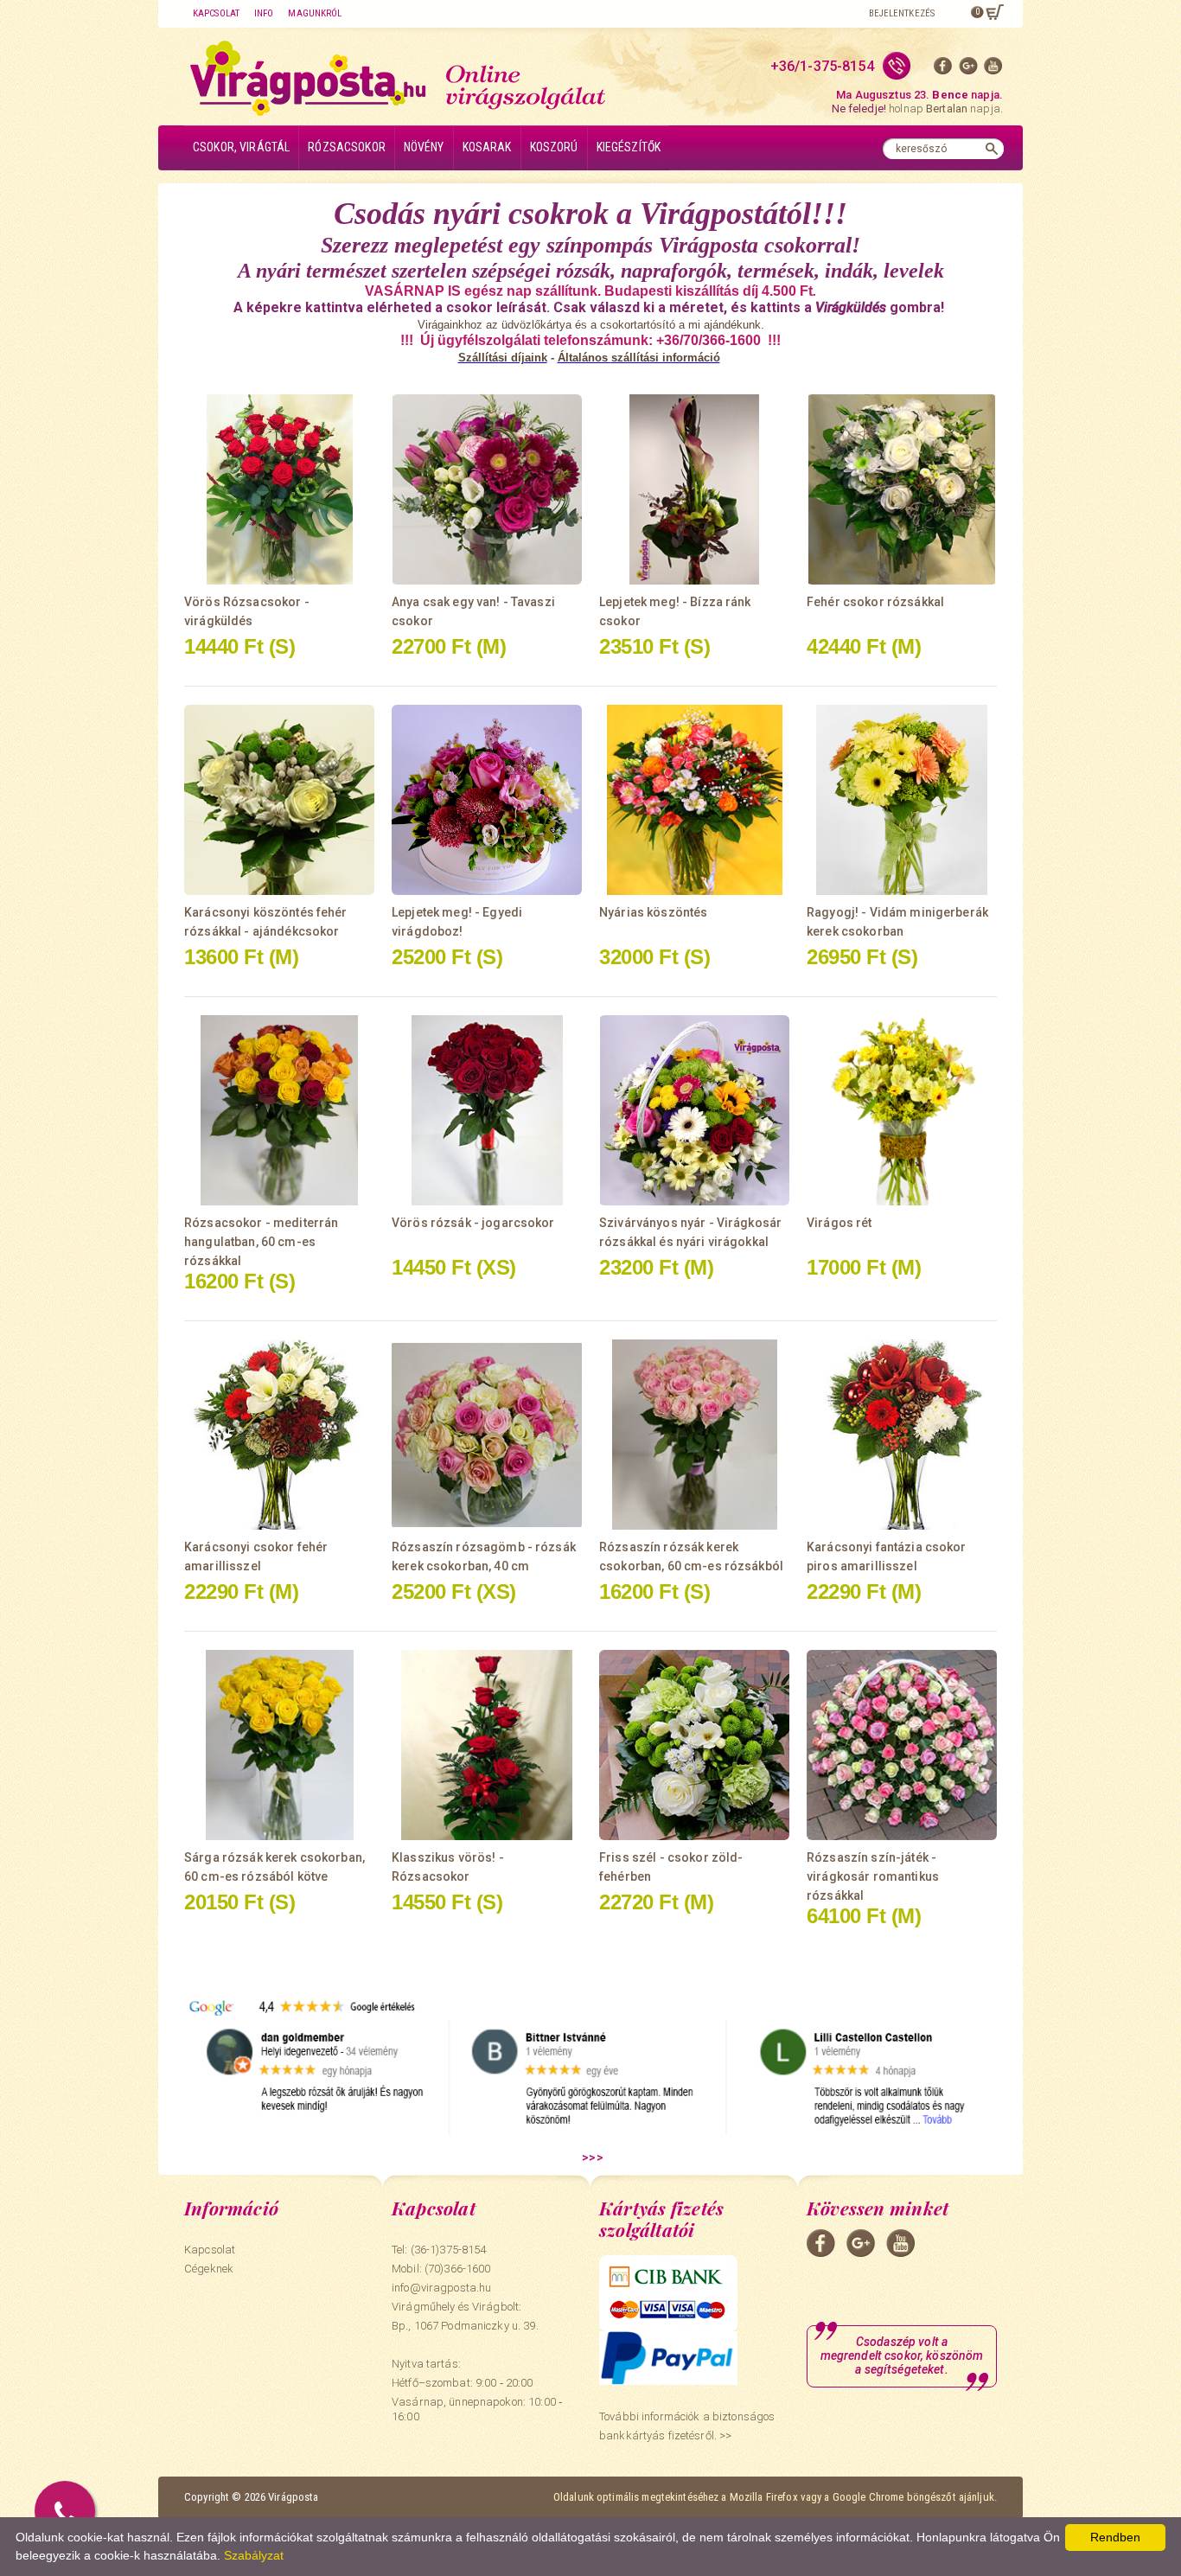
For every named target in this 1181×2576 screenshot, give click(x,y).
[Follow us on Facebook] (943, 70)
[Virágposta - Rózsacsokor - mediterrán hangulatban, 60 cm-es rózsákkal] (279, 1110)
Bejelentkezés (902, 13)
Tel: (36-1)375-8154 (439, 2250)
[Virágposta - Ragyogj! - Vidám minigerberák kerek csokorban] (902, 800)
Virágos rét (839, 1223)
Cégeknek (209, 2269)
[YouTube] (993, 70)
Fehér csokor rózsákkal (875, 602)
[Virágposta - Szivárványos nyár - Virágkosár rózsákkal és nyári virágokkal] (694, 1110)
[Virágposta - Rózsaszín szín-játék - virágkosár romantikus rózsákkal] (902, 1745)
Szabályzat (254, 2555)
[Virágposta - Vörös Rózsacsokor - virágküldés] (279, 489)
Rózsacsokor (347, 147)
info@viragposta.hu (441, 2288)
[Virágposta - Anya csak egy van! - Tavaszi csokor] (487, 489)
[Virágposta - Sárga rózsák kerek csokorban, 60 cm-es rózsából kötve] (279, 1745)
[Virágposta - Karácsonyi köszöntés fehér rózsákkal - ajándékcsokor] (279, 800)
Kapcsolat (216, 13)
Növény (424, 147)
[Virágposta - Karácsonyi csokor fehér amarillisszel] (279, 1435)
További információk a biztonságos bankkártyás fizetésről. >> (687, 2426)
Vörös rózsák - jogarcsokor (473, 1223)
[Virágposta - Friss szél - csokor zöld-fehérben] (694, 1745)
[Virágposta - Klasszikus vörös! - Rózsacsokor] (487, 1745)
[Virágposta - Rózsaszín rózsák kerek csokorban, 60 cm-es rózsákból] (694, 1435)
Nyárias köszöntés (653, 912)
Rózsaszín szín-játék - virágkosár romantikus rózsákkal (873, 1876)
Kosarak (487, 147)
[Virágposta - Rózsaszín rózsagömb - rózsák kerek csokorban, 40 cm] (487, 1435)
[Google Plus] (968, 70)
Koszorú (554, 147)
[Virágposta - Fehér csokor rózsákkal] (902, 489)
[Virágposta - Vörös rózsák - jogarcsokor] (487, 1110)
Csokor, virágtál (241, 147)
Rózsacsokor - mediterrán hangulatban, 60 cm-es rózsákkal (261, 1242)
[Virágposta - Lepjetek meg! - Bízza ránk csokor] (694, 489)
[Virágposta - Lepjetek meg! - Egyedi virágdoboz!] (487, 800)
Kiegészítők (629, 147)
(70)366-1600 (458, 2269)
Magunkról (315, 13)
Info (264, 13)
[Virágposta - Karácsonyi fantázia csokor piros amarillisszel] (902, 1435)
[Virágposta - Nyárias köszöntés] (694, 800)
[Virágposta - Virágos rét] (902, 1110)
